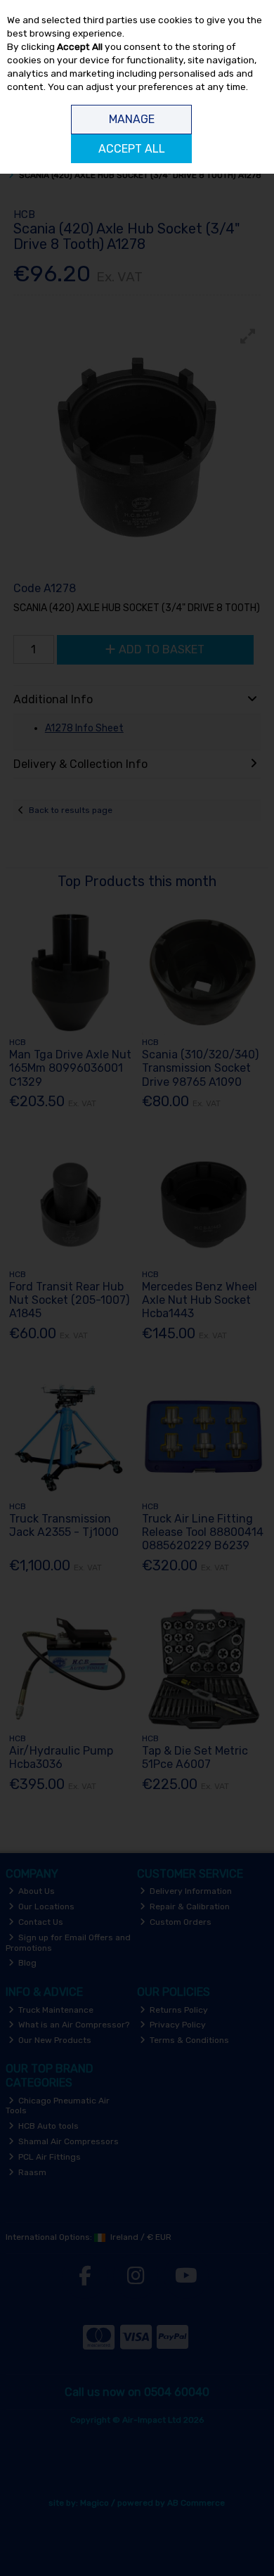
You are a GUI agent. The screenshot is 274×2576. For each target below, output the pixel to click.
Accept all (132, 149)
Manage (132, 119)
